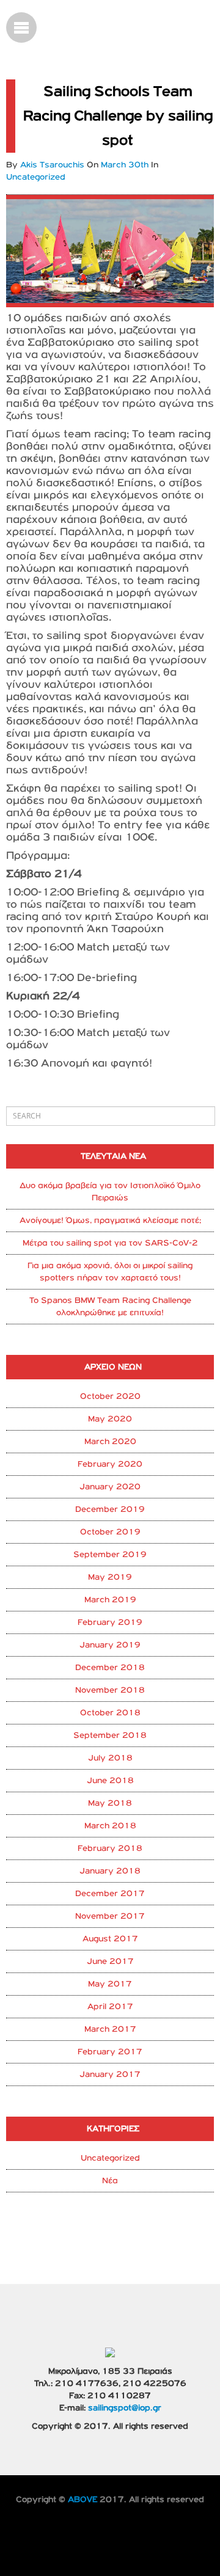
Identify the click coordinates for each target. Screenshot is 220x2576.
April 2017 (110, 2007)
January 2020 (110, 1487)
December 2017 (110, 1894)
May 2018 (110, 1803)
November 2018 (110, 1690)
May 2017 (110, 1984)
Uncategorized (110, 2158)
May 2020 (110, 1419)
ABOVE (82, 2500)
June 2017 (110, 1961)
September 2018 (110, 1735)
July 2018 (110, 1758)
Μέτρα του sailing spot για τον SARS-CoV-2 (110, 1243)
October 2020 (110, 1396)
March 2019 (110, 1600)
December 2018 (110, 1668)
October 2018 (110, 1713)
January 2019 (110, 1645)
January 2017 (110, 2074)
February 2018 (110, 1848)
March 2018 (110, 1826)
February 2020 (110, 1464)
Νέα (110, 2181)
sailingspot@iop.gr (125, 2408)
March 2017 (110, 2029)
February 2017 (110, 2052)
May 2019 (110, 1577)
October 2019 (110, 1532)
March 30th (126, 165)
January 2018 (110, 1871)
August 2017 (110, 1939)
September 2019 (110, 1555)
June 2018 (110, 1781)
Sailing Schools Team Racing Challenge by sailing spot (118, 116)
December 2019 (110, 1509)
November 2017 (110, 1916)
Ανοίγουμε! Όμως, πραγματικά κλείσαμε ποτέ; (110, 1220)
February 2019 (110, 1622)
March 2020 (110, 1442)
